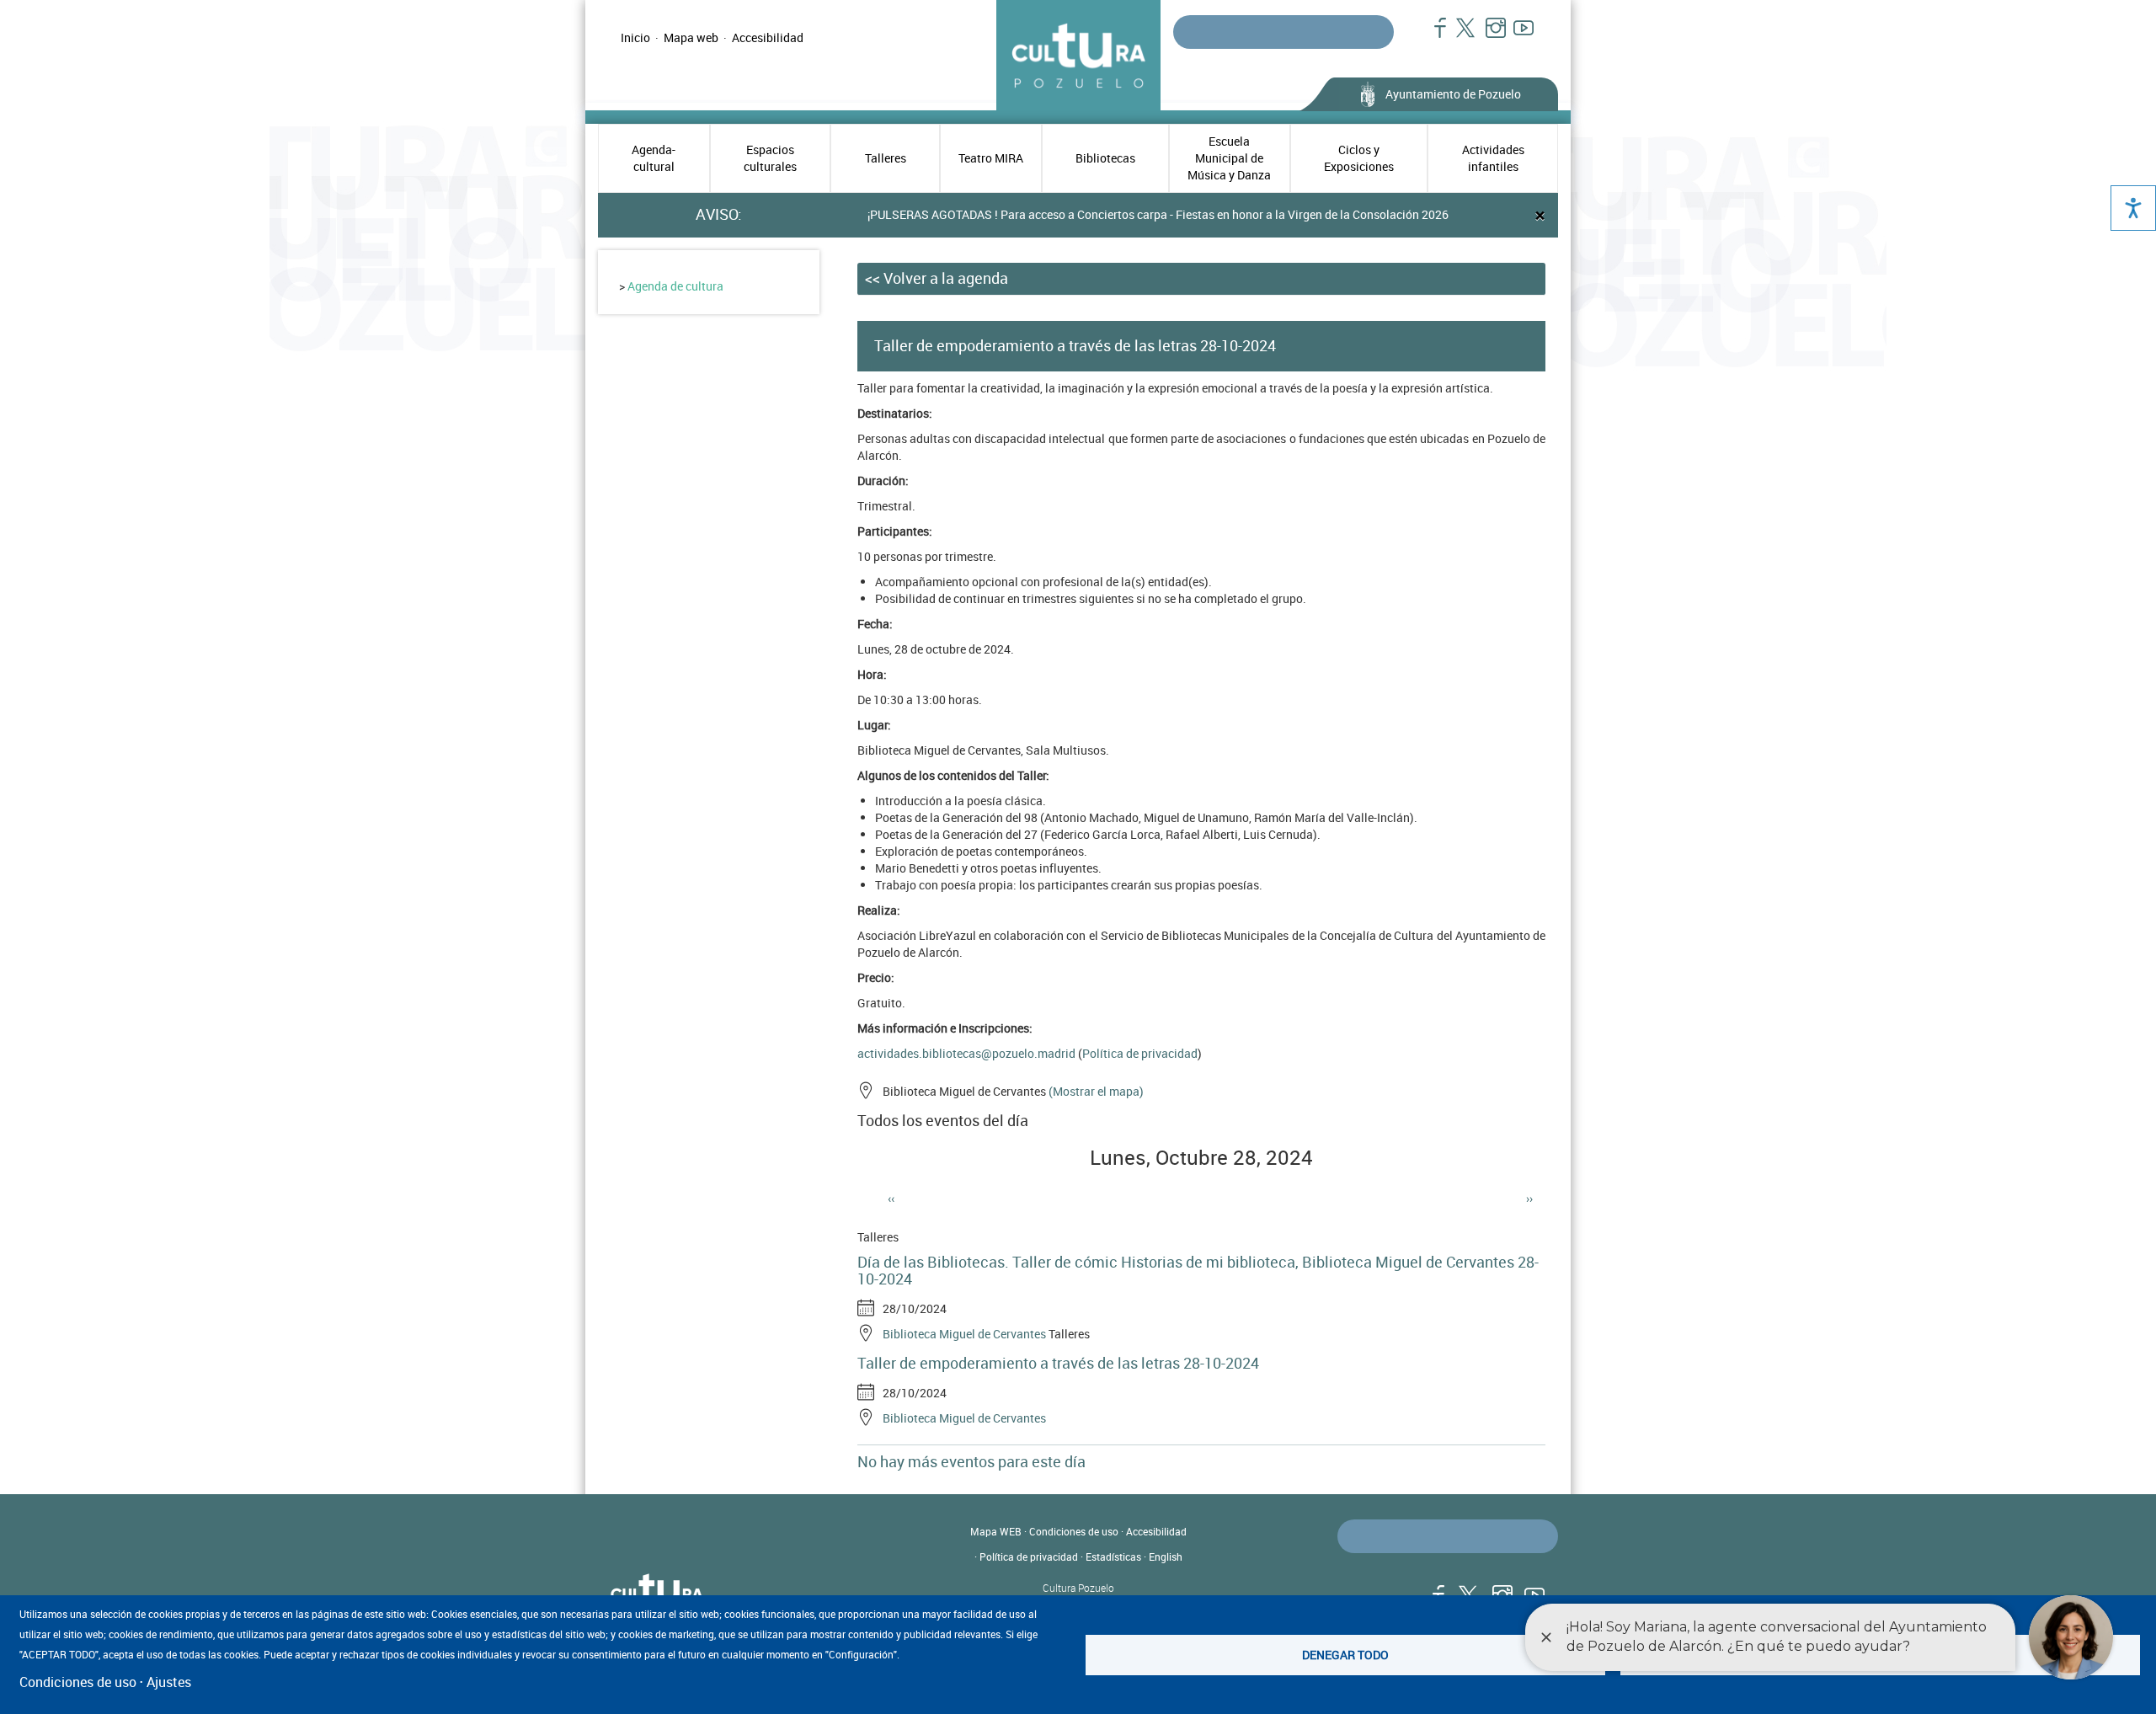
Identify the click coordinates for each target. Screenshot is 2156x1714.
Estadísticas (1113, 1556)
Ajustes (169, 1682)
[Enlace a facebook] (1433, 36)
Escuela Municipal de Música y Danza (1229, 158)
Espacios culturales (770, 158)
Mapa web (691, 37)
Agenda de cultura (675, 286)
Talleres (886, 158)
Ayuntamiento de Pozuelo (1453, 94)
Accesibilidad (768, 37)
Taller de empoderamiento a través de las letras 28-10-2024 (1058, 1363)
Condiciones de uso (1074, 1531)
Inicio (635, 37)
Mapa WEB (996, 1531)
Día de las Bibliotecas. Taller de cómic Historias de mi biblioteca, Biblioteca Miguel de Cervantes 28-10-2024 (1198, 1270)
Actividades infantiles (1493, 158)
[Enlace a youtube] (1516, 36)
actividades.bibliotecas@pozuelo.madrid (966, 1053)
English (1166, 1556)
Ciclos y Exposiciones (1359, 158)
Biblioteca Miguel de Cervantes (964, 1334)
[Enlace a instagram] (1489, 36)
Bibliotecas (1105, 158)
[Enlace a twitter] (1461, 36)
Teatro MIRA (991, 158)
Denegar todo (1345, 1655)
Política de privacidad (1140, 1053)
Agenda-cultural (654, 158)
